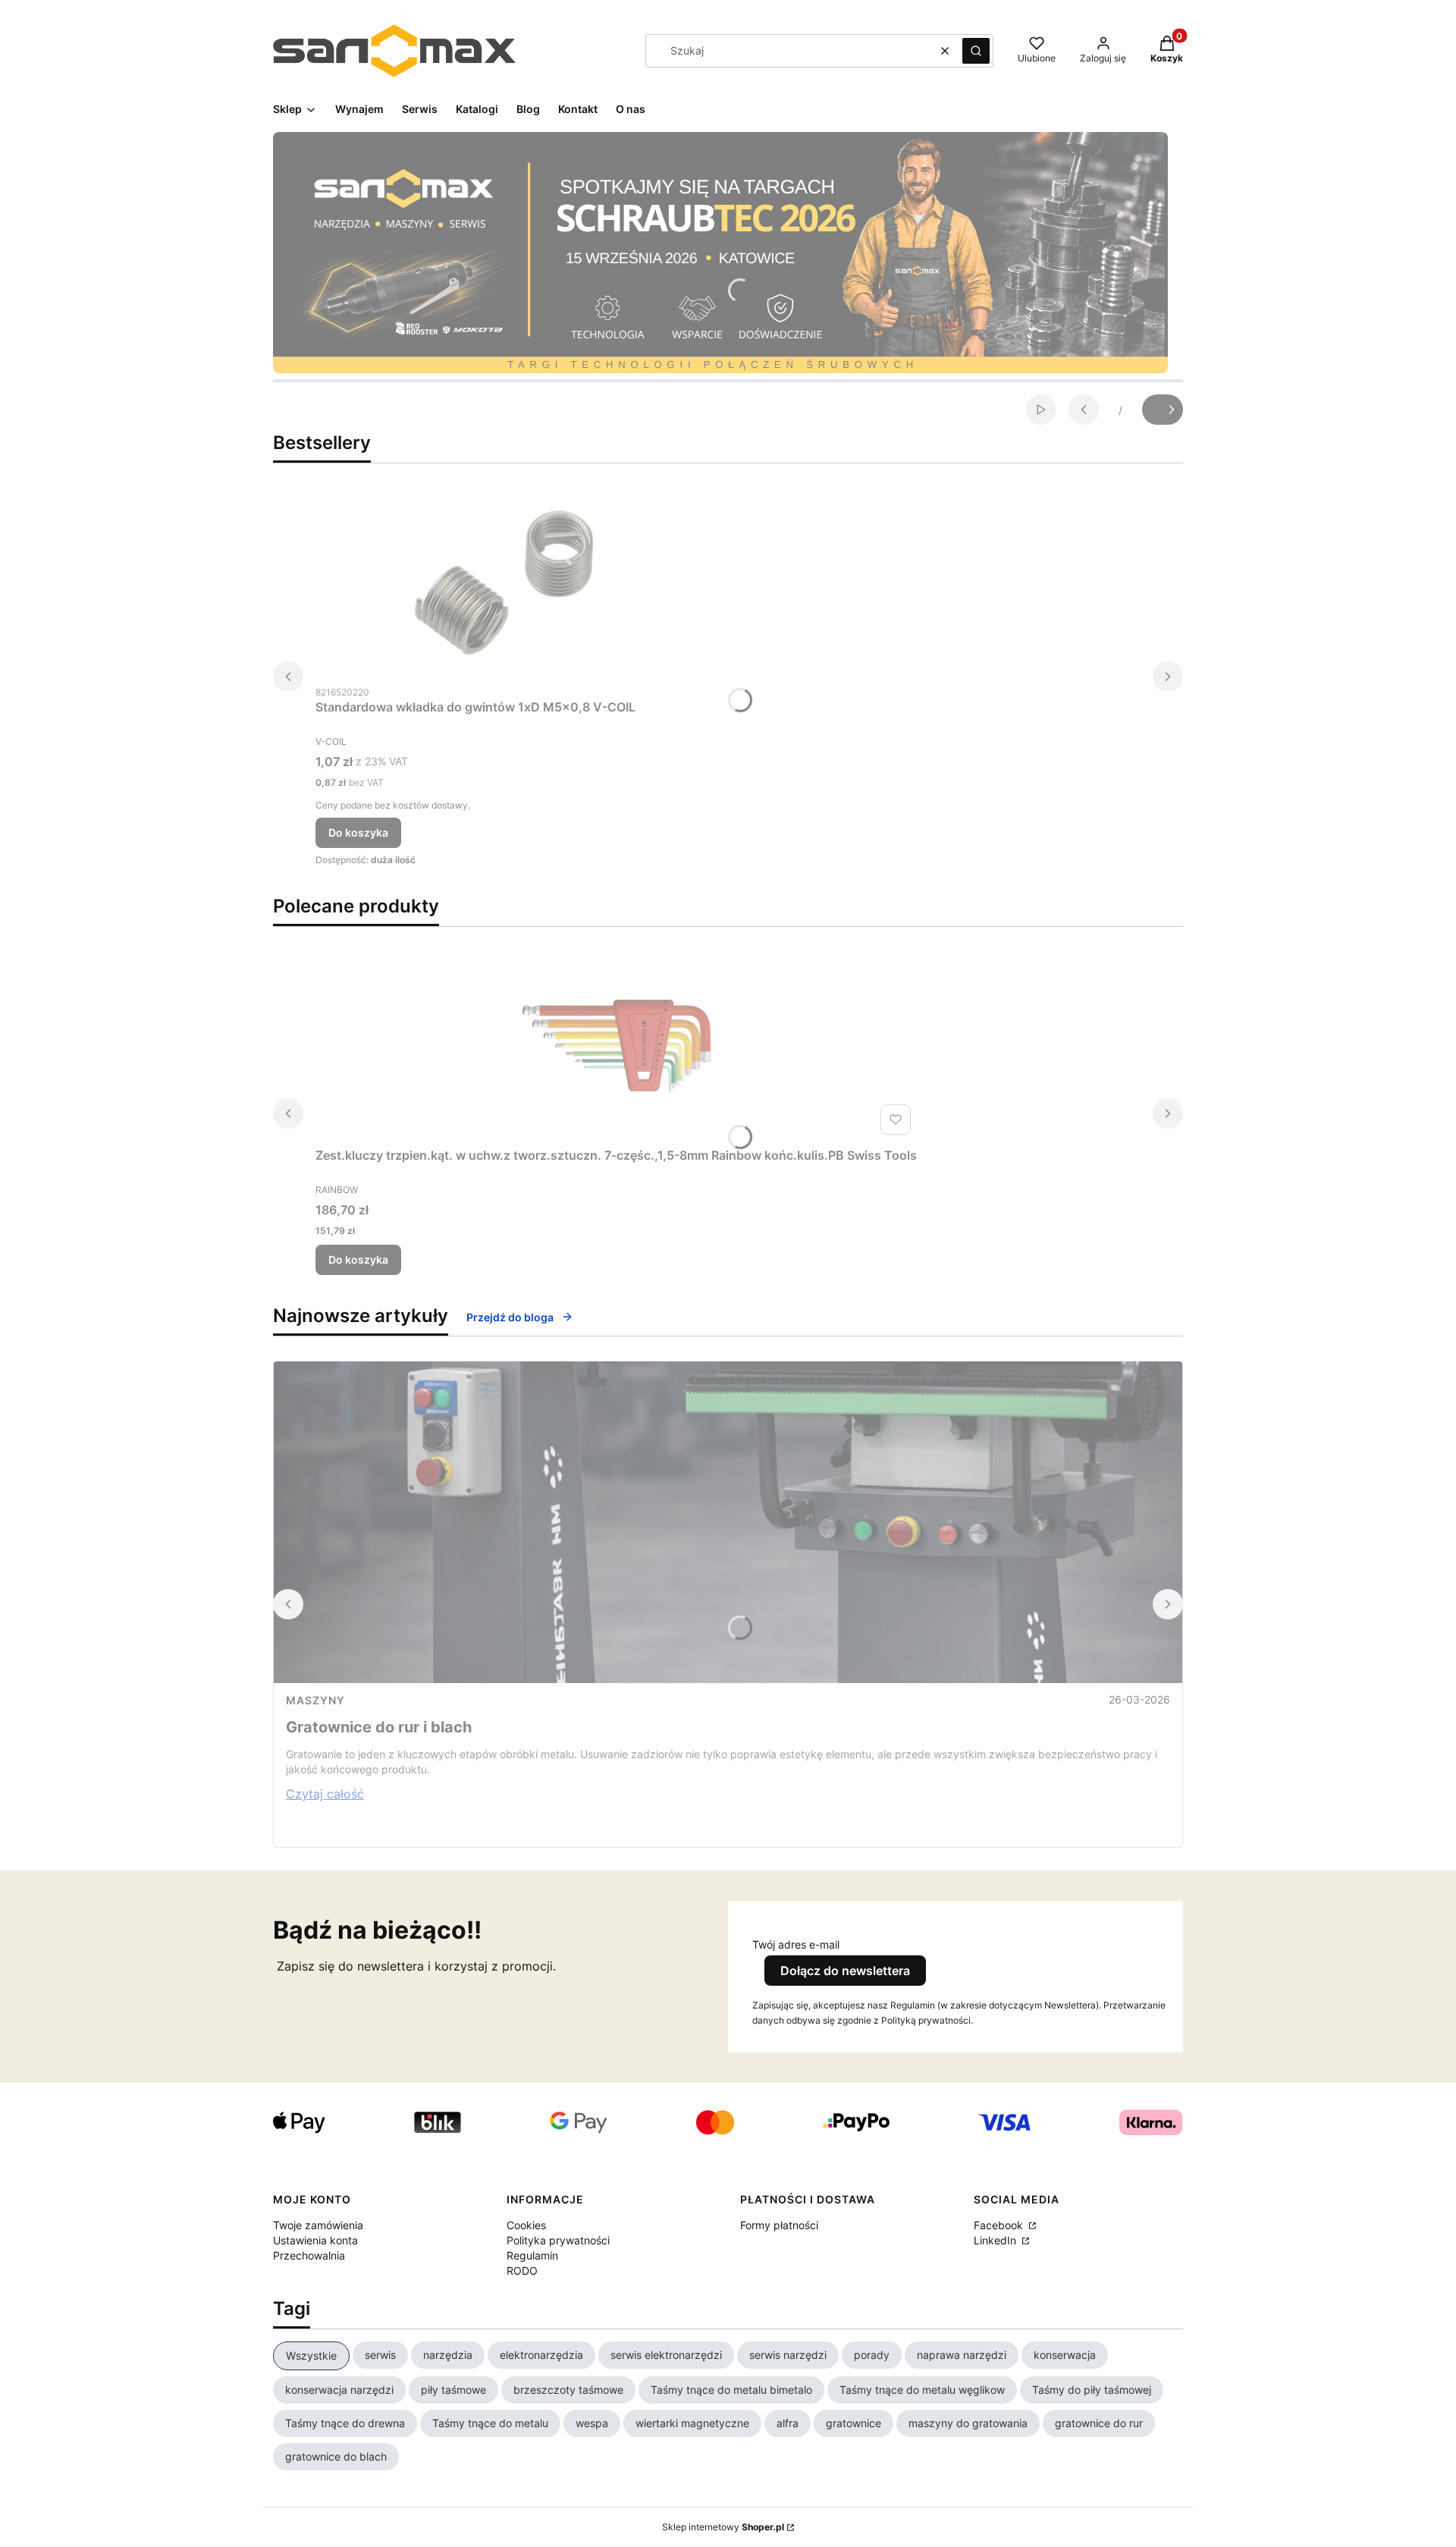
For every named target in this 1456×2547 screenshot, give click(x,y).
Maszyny (315, 1700)
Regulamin (532, 2255)
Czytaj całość (325, 1794)
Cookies (526, 2225)
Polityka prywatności (558, 2240)
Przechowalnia (309, 2255)
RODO (522, 2271)
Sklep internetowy (723, 2527)
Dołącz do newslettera (845, 1971)
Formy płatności (779, 2225)
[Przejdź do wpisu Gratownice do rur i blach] (728, 1522)
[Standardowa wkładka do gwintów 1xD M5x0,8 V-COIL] (505, 583)
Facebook (1000, 2225)
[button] (976, 51)
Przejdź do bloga (510, 1317)
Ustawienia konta (315, 2240)
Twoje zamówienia (318, 2225)
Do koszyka (358, 832)
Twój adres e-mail (796, 1944)
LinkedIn (996, 2240)
